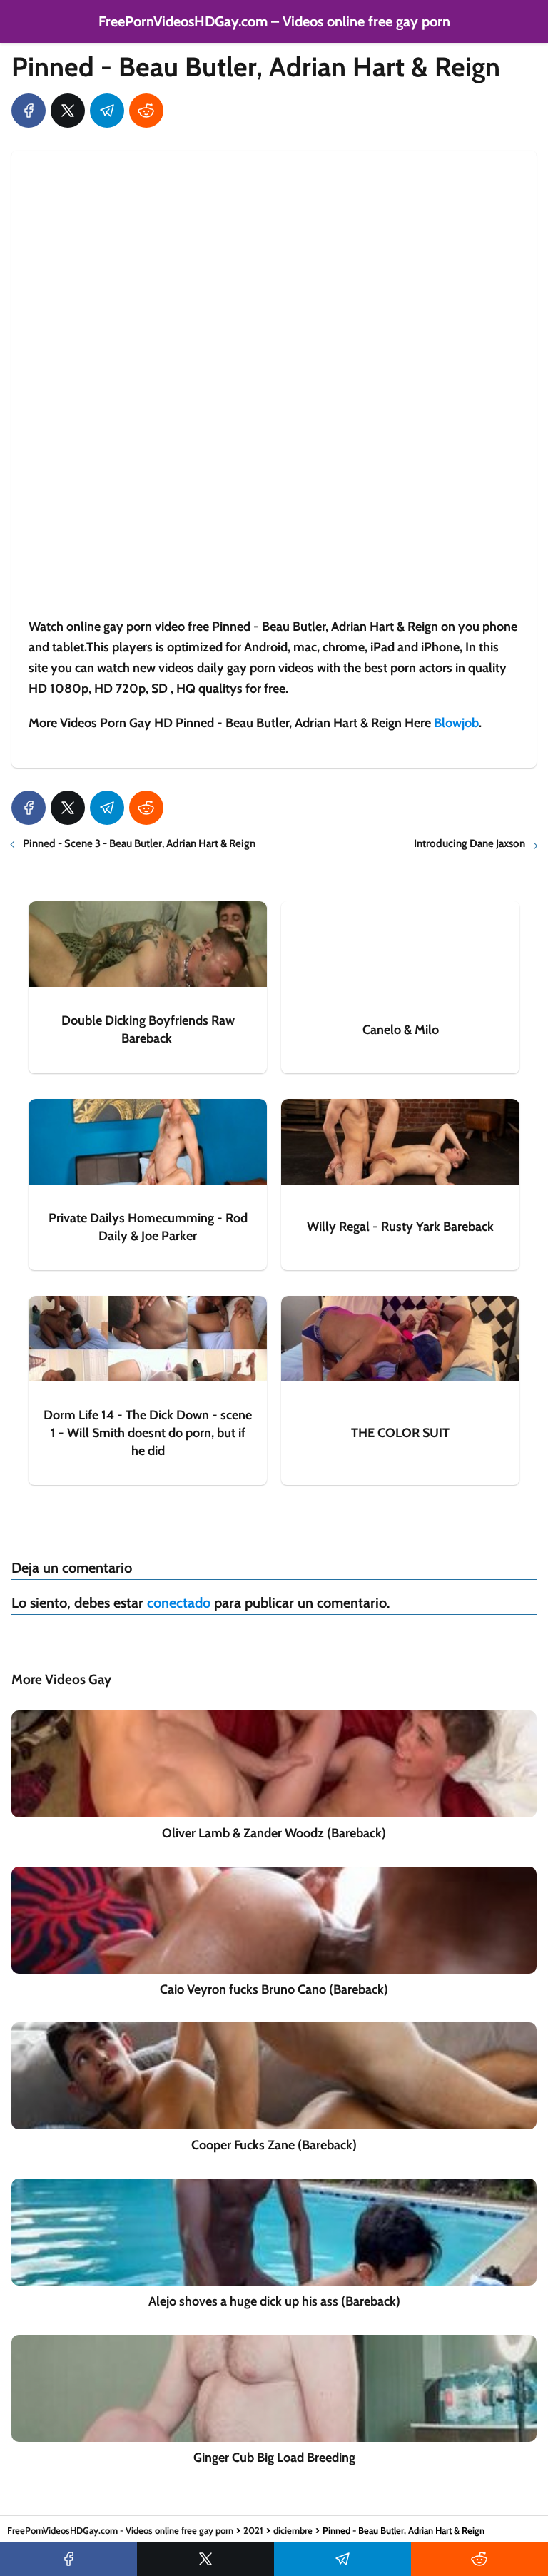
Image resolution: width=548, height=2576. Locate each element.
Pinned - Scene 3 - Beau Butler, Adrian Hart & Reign (139, 843)
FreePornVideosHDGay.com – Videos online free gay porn (274, 21)
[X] (68, 111)
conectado (179, 1603)
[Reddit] (146, 111)
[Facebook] (29, 111)
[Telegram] (107, 111)
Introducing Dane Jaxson (470, 843)
